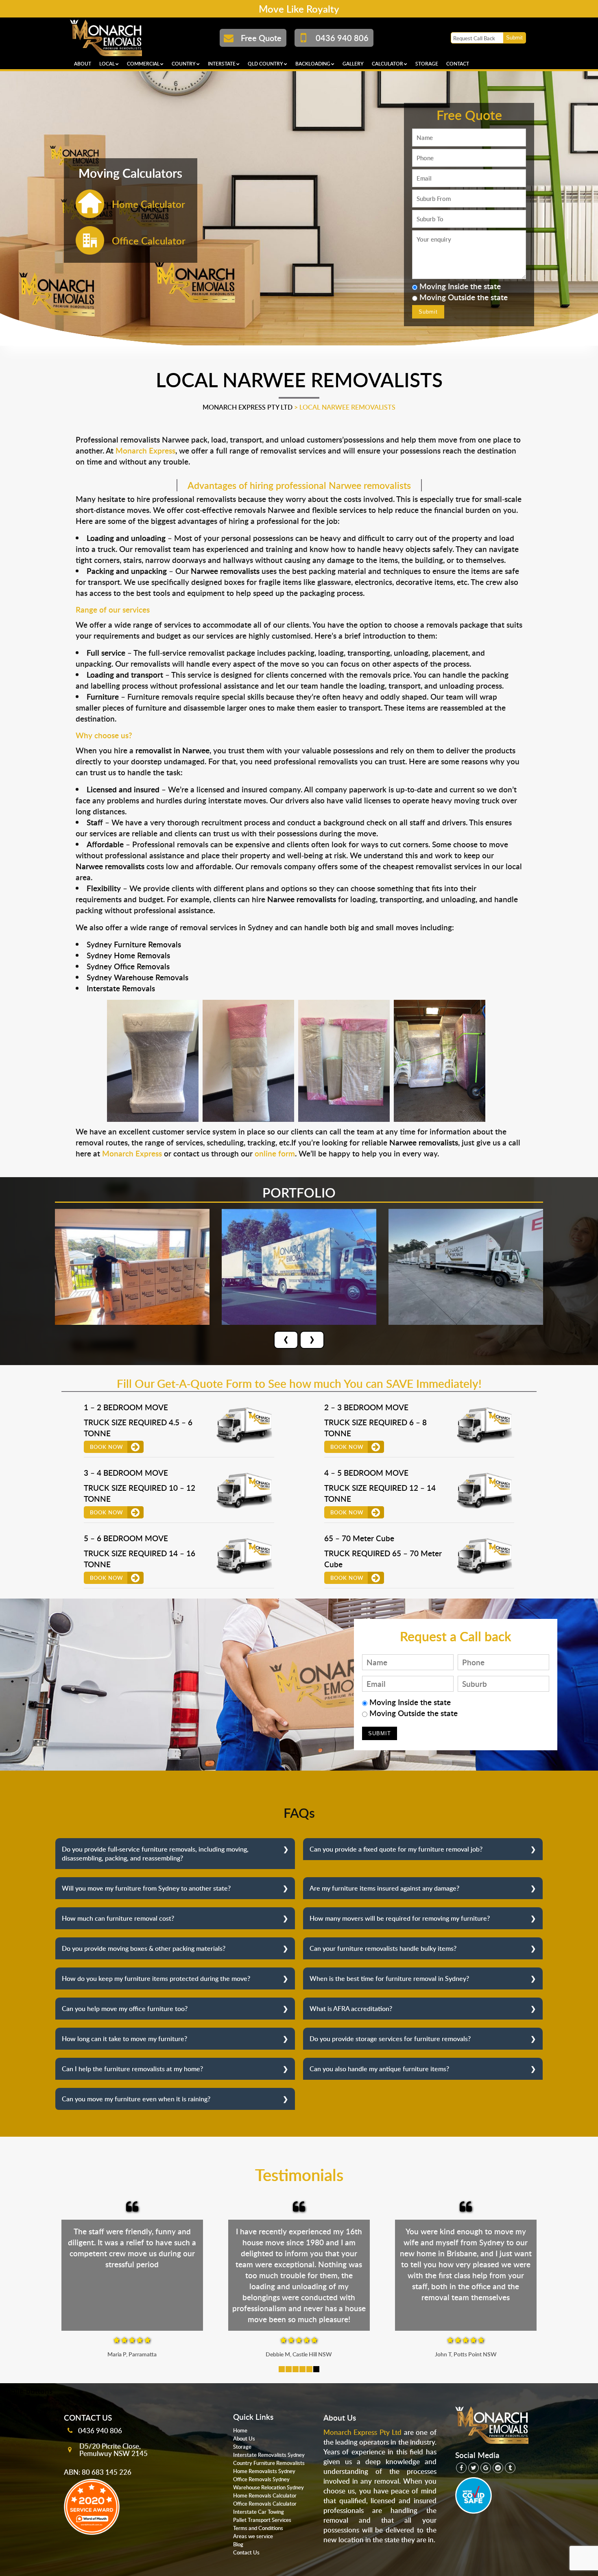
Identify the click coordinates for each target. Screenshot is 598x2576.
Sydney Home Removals (128, 955)
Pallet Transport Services (262, 2520)
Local (107, 64)
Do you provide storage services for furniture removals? (390, 2039)
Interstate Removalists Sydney (269, 2455)
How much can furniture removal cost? (118, 1918)
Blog (238, 2544)
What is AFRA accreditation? (351, 2009)
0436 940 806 (100, 2430)
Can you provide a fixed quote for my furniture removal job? (396, 1849)
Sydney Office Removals (128, 966)
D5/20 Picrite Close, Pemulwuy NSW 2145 (113, 2449)
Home (240, 2430)
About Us (244, 2439)
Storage (427, 64)
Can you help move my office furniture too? (125, 2009)
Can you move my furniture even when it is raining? (136, 2099)
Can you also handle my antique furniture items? (379, 2069)
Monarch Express (145, 450)
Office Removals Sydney (261, 2479)
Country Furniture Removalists (269, 2463)
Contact (458, 64)
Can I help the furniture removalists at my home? (132, 2069)
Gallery (353, 64)
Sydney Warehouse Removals (137, 977)
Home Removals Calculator (265, 2495)
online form (275, 1153)
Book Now (107, 1447)
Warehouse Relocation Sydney (268, 2487)
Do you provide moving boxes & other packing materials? (144, 1948)
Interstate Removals (121, 988)
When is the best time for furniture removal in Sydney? (389, 1978)
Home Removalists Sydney (264, 2471)
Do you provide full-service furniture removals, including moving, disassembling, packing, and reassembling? (155, 1854)
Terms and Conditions (258, 2528)
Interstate (222, 64)
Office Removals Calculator (265, 2504)
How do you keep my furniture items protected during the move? (156, 1978)
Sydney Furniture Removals (134, 944)
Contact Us (246, 2552)
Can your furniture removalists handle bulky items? (383, 1948)
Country (184, 64)
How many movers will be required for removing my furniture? (400, 1918)
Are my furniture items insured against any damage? (384, 1888)
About (83, 64)
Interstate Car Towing (259, 2512)
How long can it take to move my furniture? (124, 2039)
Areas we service (253, 2536)
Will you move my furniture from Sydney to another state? (146, 1888)
